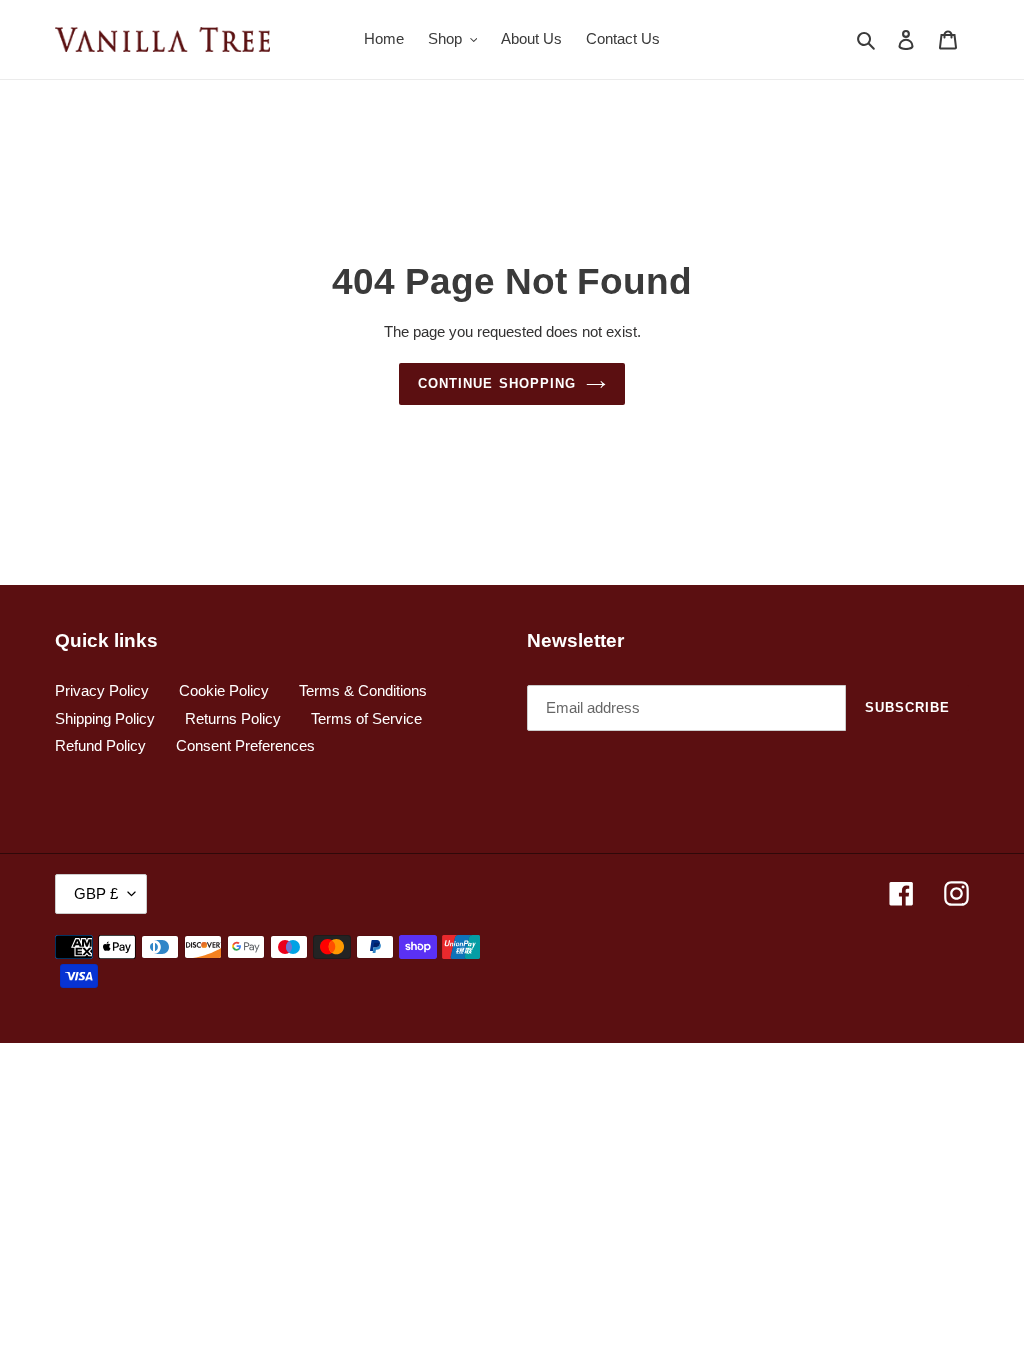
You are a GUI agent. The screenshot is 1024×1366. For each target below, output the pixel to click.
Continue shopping (497, 383)
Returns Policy (233, 718)
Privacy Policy (102, 690)
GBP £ (96, 893)
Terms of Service (366, 718)
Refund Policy (100, 745)
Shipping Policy (105, 718)
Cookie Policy (224, 690)
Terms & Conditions (363, 690)
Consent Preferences (245, 745)
